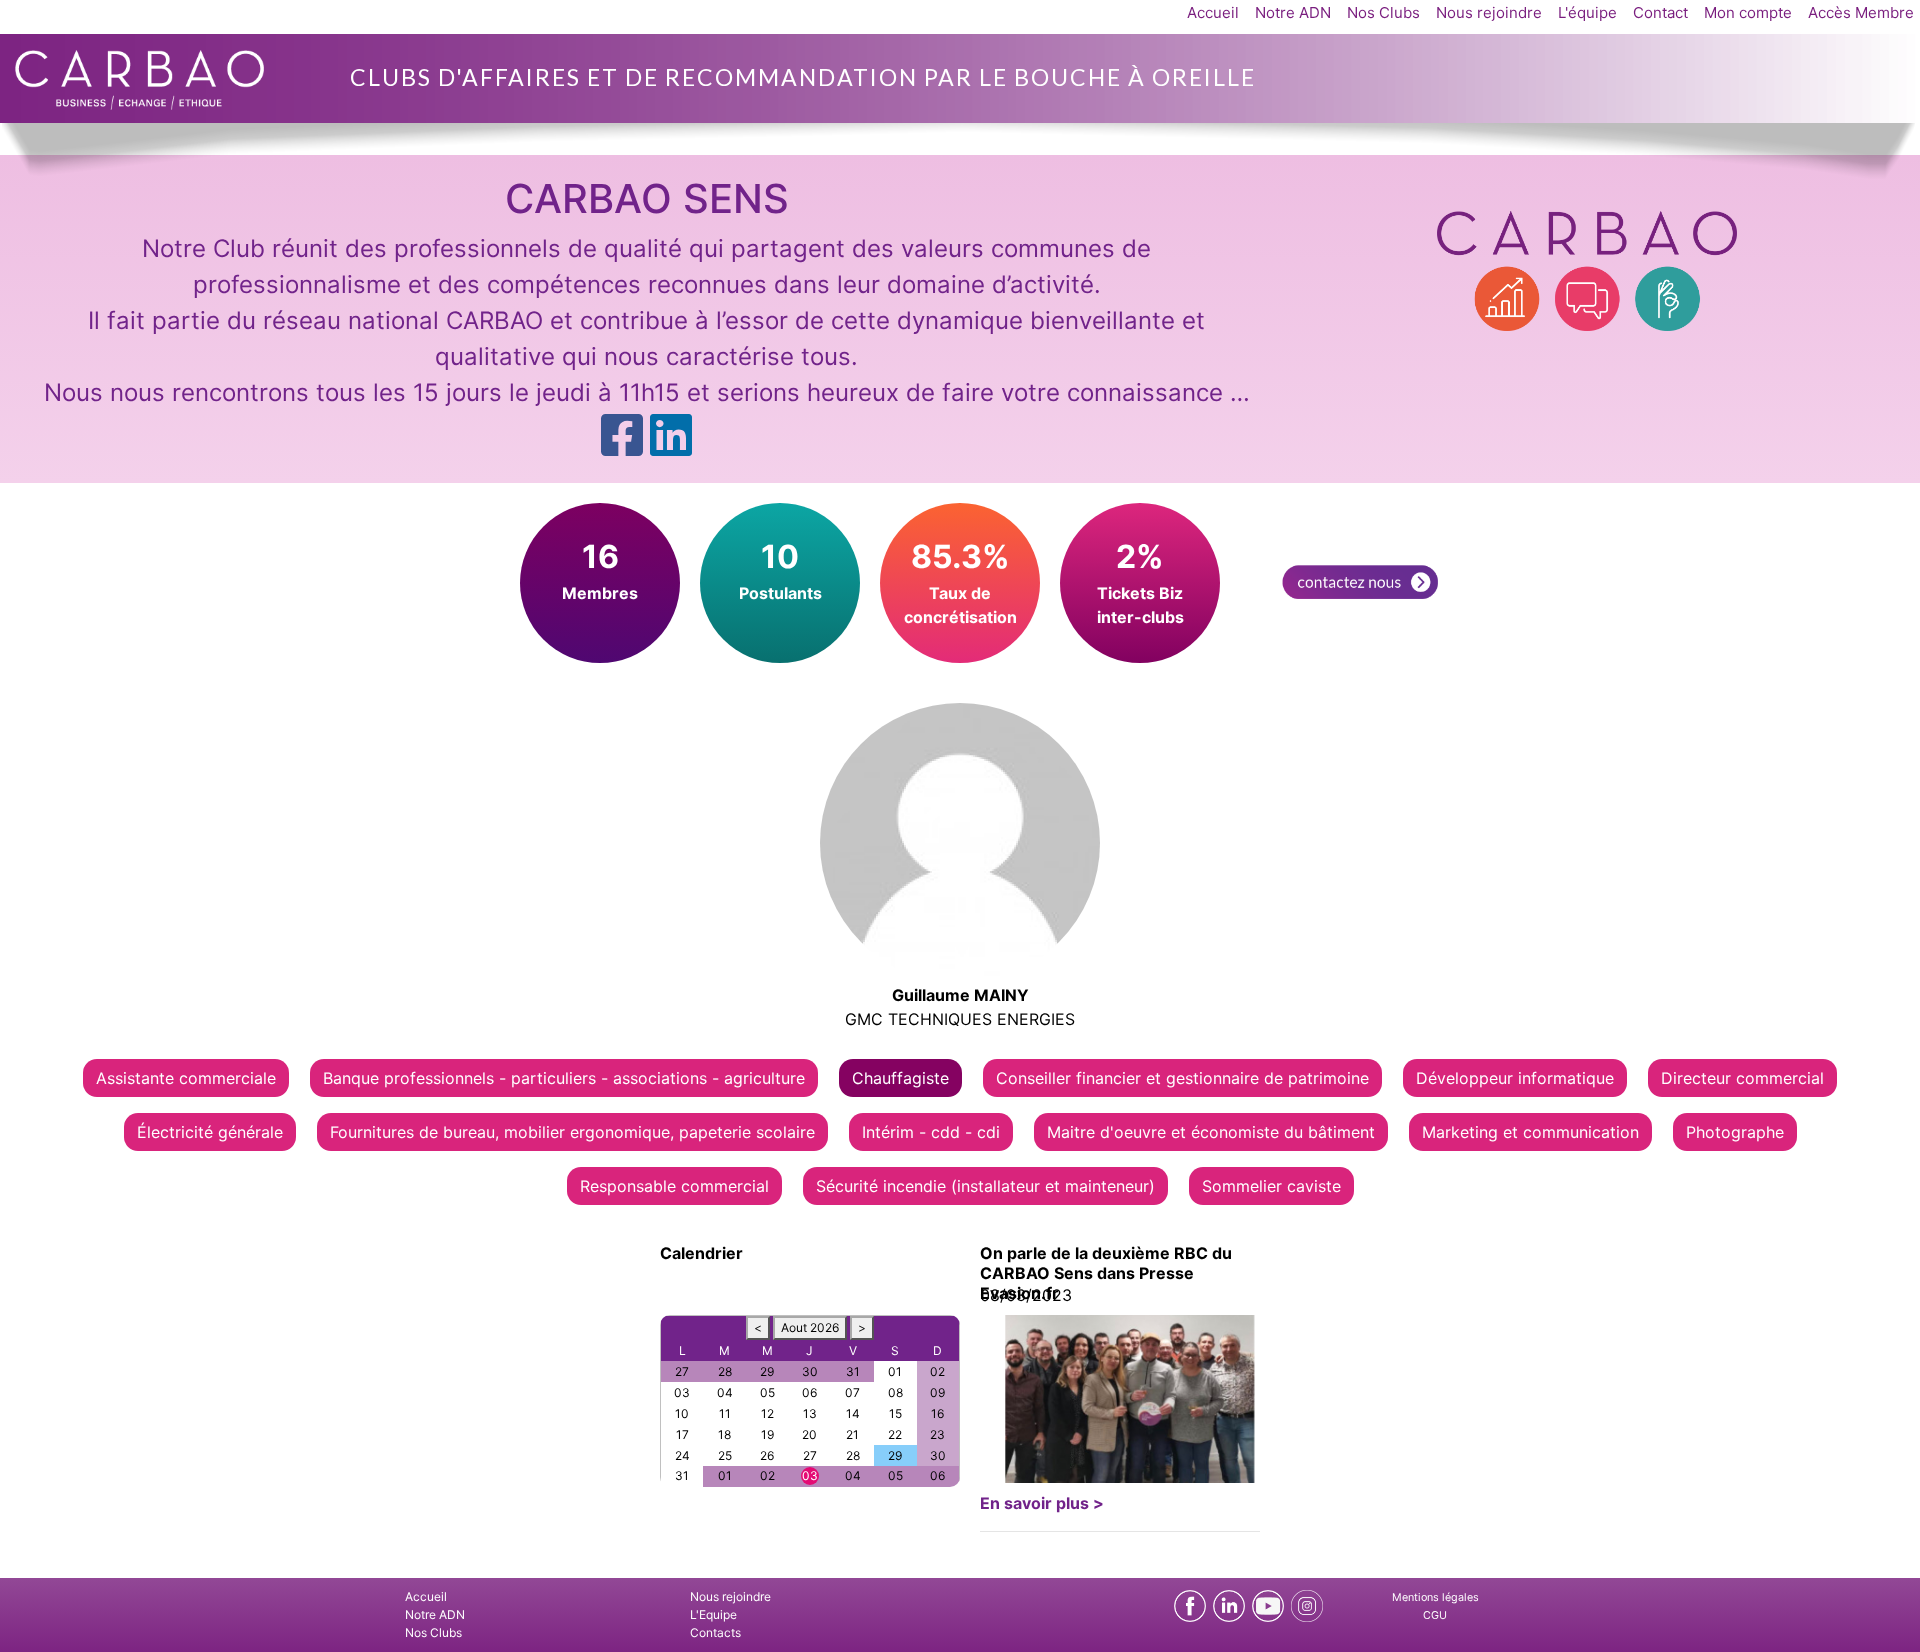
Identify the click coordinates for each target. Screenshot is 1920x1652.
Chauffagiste (900, 1078)
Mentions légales (1435, 1597)
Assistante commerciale (186, 1078)
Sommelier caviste (1271, 1186)
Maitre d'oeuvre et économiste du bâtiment (1211, 1132)
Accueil (1213, 12)
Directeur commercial (1742, 1078)
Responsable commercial (674, 1186)
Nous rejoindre (1489, 12)
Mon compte (1748, 12)
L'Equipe (713, 1614)
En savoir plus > (1042, 1503)
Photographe (1735, 1132)
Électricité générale (210, 1132)
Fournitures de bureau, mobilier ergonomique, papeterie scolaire (572, 1132)
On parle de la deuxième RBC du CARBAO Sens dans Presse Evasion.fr (1106, 1273)
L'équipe (1587, 12)
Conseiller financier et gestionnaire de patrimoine (1182, 1078)
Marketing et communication (1530, 1132)
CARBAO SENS (647, 198)
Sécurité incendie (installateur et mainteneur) (985, 1186)
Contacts (715, 1632)
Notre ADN (1293, 12)
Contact (1660, 12)
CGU (1435, 1615)
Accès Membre (1861, 12)
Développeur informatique (1515, 1078)
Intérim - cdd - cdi (931, 1132)
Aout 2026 (810, 1327)
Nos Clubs (1383, 12)
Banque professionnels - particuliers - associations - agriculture (564, 1078)
